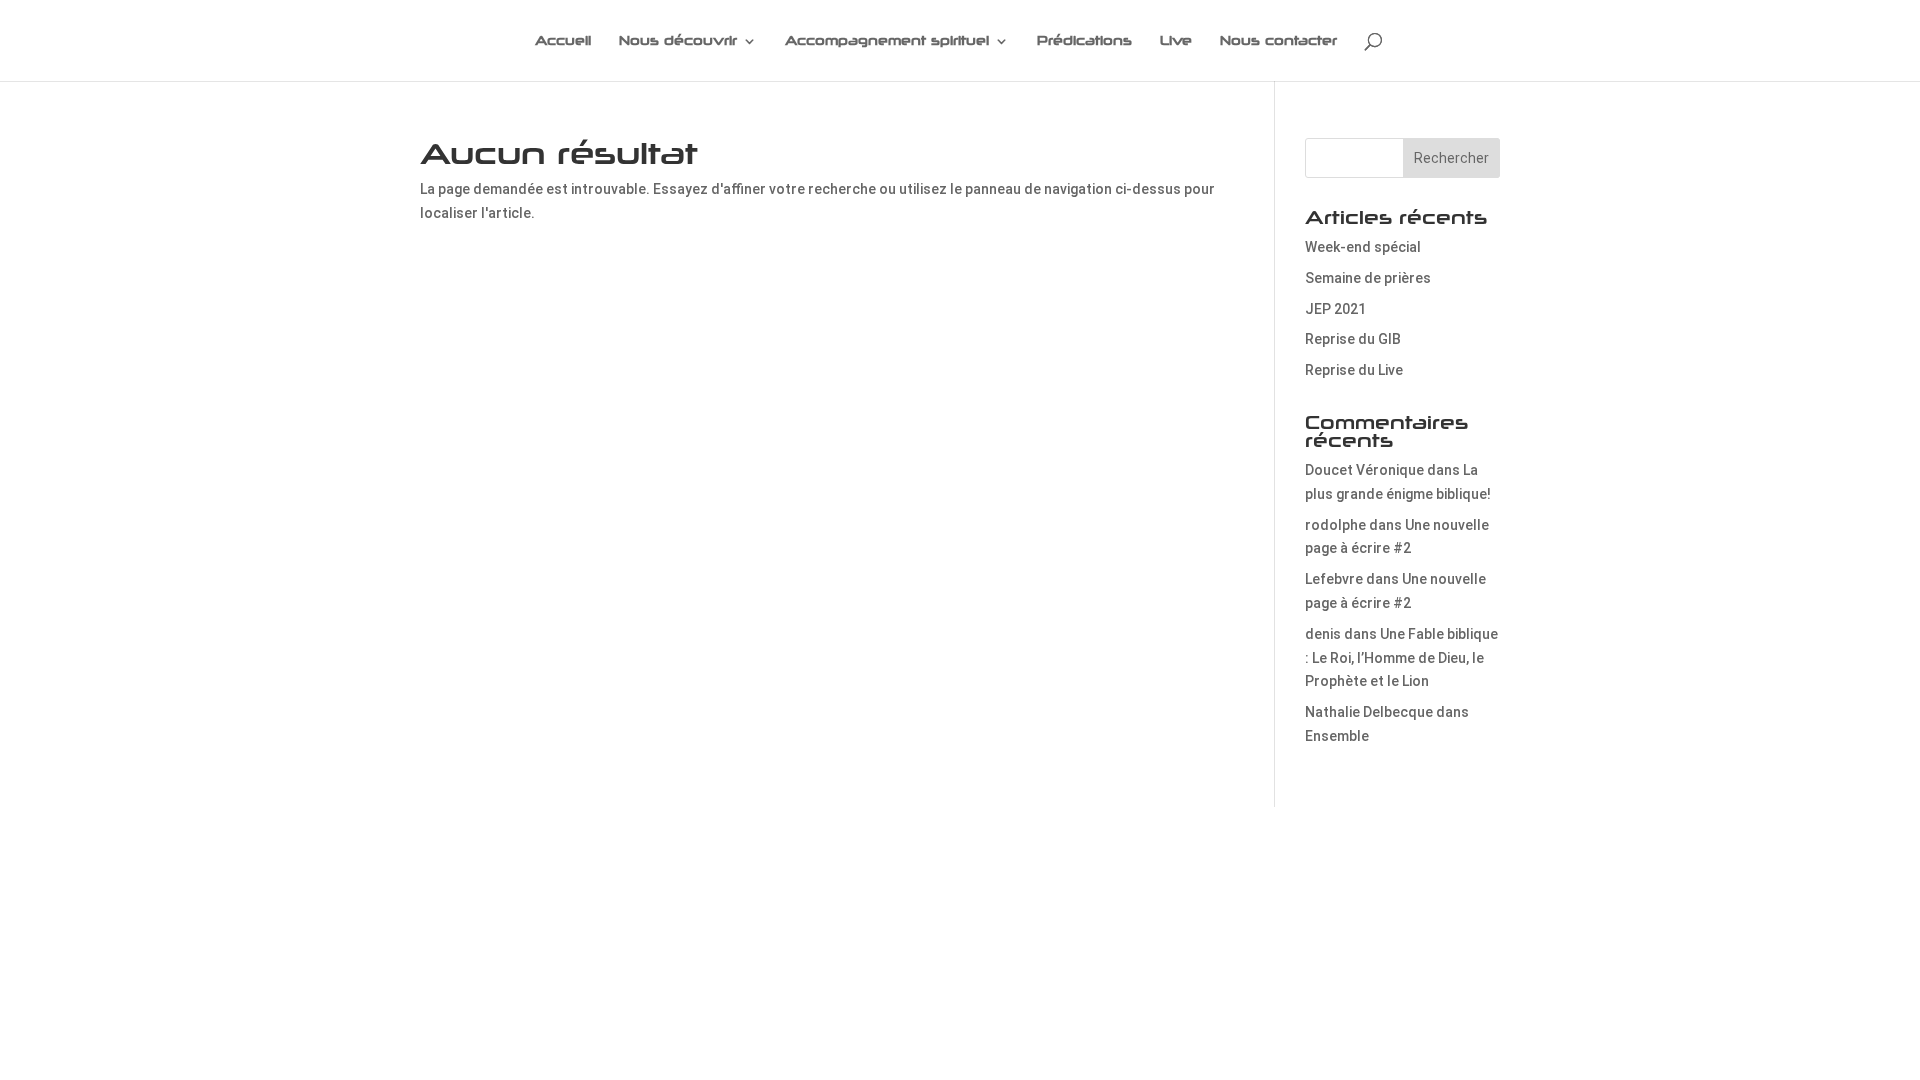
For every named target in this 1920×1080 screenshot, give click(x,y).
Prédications (1084, 41)
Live (1176, 41)
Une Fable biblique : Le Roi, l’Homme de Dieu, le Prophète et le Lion (1401, 658)
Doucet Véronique (1364, 470)
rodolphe (1335, 525)
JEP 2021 (1335, 309)
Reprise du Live (1354, 370)
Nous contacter (1278, 41)
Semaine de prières (1368, 278)
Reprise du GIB (1353, 339)
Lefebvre (1334, 579)
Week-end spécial (1363, 247)
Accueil (563, 41)
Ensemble (1337, 736)
